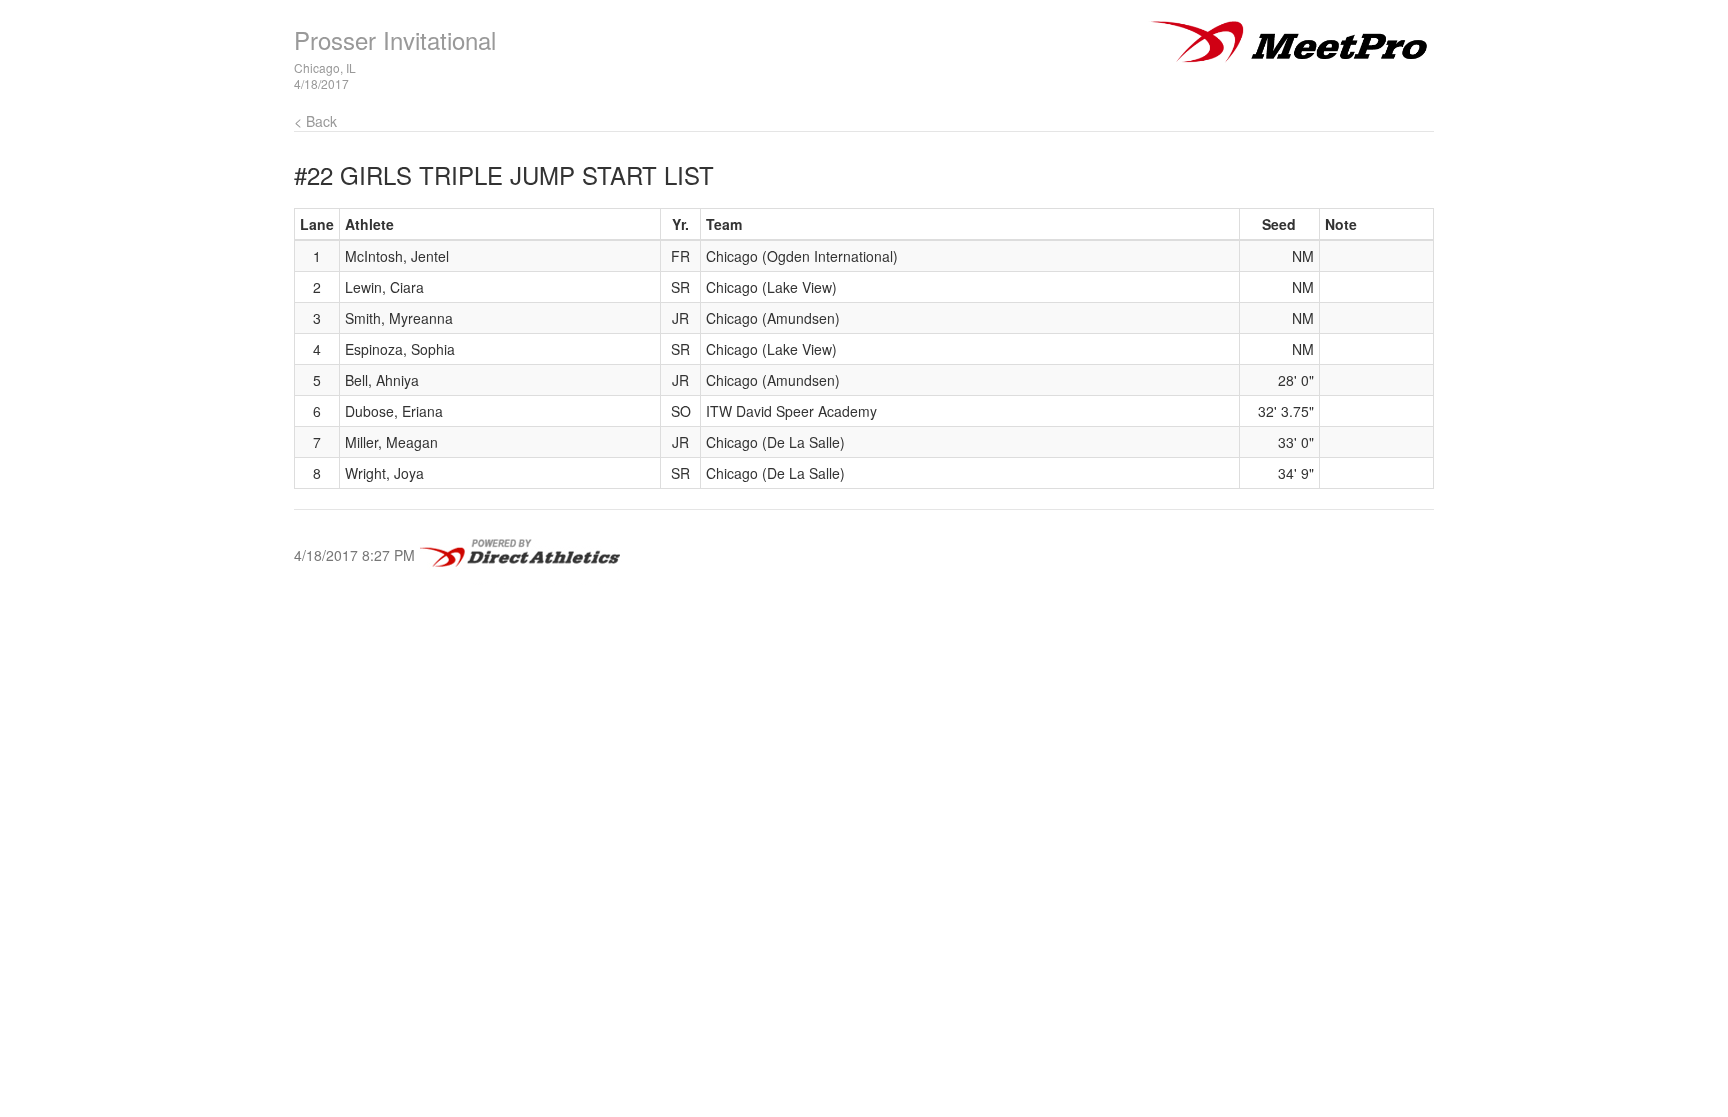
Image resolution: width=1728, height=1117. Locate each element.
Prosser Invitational (395, 39)
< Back (315, 121)
